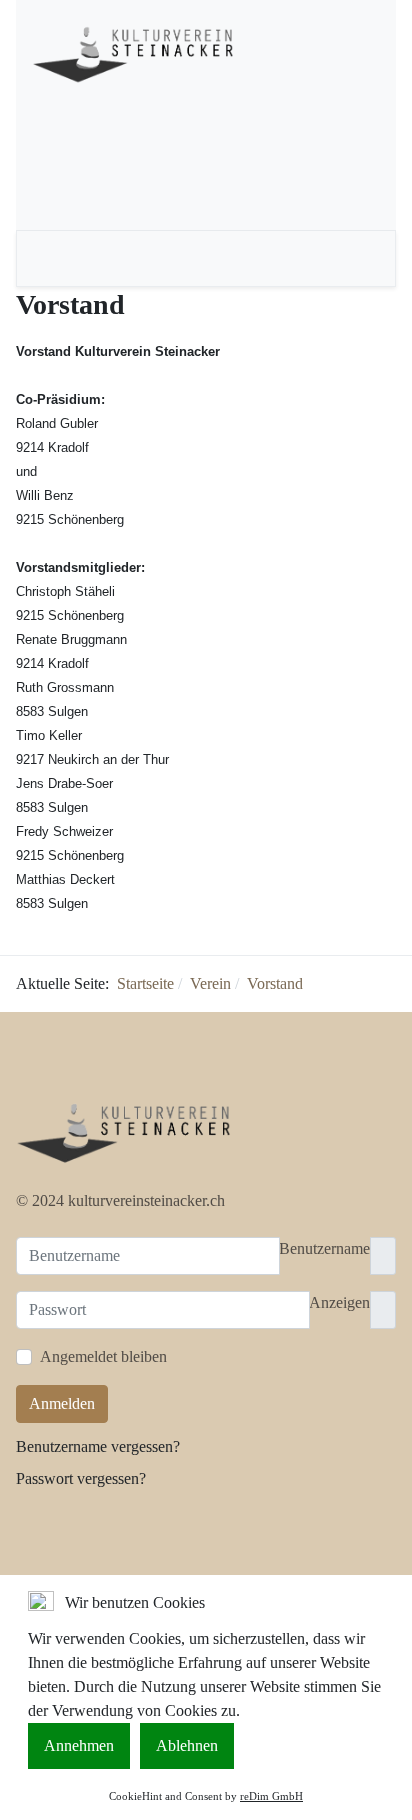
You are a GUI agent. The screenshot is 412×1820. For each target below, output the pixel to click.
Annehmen (79, 1745)
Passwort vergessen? (81, 1478)
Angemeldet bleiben (103, 1356)
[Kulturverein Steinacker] (140, 51)
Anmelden (62, 1403)
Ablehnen (187, 1745)
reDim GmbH (271, 1796)
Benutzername (324, 1248)
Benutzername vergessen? (98, 1446)
